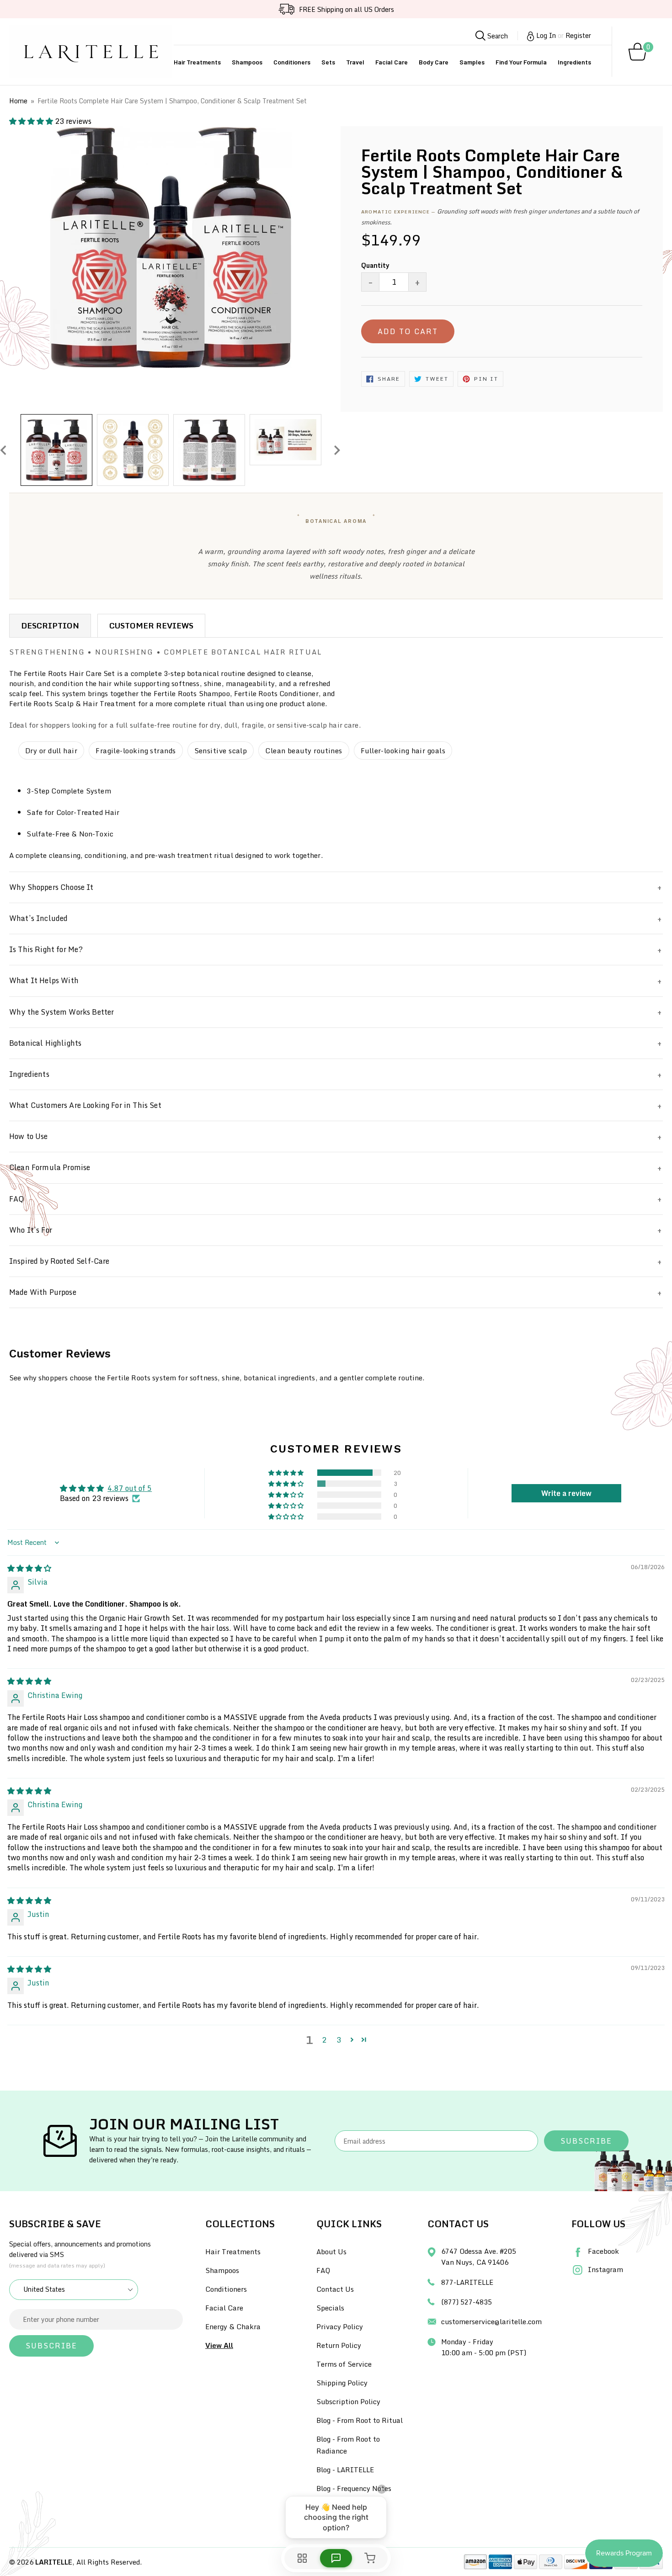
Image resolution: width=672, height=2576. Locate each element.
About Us (331, 2251)
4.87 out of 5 (130, 1488)
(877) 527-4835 (467, 2302)
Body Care (434, 62)
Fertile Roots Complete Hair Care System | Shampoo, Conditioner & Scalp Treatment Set (172, 101)
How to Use (29, 1136)
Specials (330, 2308)
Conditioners (292, 62)
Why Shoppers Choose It (51, 887)
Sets (328, 62)
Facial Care (392, 62)
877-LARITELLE (467, 2282)
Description (50, 625)
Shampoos (247, 62)
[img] (29, 1568)
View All (219, 2345)
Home (18, 101)
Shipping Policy (342, 2383)
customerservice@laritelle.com (491, 2321)
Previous (3, 450)
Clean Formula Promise (50, 1167)
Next (337, 450)
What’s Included (38, 918)
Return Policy (339, 2345)
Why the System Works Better (61, 1012)
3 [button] (339, 2040)
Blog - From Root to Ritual (360, 2420)
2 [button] (324, 2040)
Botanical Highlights (45, 1043)
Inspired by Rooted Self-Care (59, 1261)
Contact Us (335, 2289)
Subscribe (586, 2141)
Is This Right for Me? (46, 949)
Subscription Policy (348, 2401)
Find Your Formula (521, 62)
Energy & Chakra (233, 2326)
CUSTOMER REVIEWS (151, 625)
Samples (472, 62)
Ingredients (574, 62)
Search (497, 36)
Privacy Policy (340, 2326)
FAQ (17, 1199)
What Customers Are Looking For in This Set (85, 1105)
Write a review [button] (566, 1493)
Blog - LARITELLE (345, 2470)
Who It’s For (31, 1230)
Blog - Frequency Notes (354, 2488)
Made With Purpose (43, 1292)
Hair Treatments (197, 62)
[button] (32, 121)
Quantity (375, 265)
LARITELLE (54, 2562)
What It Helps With (44, 980)
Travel (355, 62)
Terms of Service (344, 2364)
